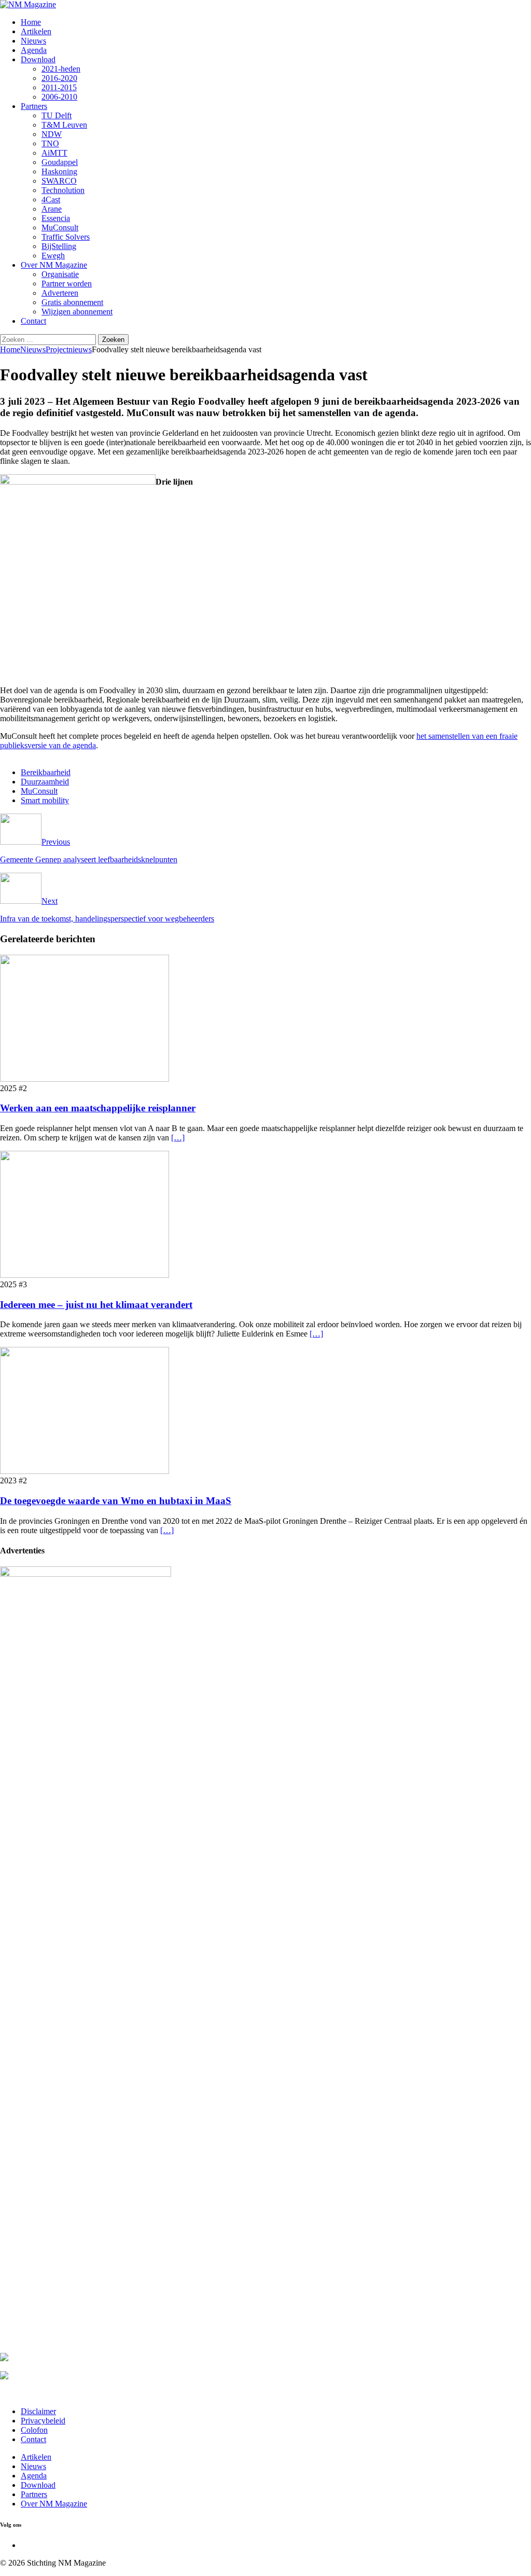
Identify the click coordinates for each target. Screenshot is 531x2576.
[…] (178, 1138)
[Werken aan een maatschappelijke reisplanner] (85, 1079)
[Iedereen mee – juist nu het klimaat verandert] (85, 1275)
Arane (52, 209)
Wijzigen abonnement (77, 312)
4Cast (51, 199)
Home (31, 22)
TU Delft (57, 115)
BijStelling (59, 246)
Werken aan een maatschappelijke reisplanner (98, 1108)
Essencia (56, 218)
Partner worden (67, 284)
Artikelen (36, 31)
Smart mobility (45, 800)
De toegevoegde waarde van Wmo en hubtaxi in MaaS (116, 1501)
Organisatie (60, 274)
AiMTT (54, 153)
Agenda (34, 50)
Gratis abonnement (72, 302)
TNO (50, 143)
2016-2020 (59, 78)
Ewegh (53, 256)
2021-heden (61, 69)
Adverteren (60, 293)
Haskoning (59, 171)
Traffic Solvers (66, 237)
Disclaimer (38, 2411)
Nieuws (33, 41)
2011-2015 (59, 87)
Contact (33, 321)
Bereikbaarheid (46, 772)
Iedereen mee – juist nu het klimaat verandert (96, 1305)
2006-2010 (59, 97)
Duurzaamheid (45, 782)
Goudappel (60, 162)
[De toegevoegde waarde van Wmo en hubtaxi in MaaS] (85, 1471)
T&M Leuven (64, 125)
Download (38, 59)
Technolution (63, 190)
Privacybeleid (43, 2421)
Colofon (34, 2430)
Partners (34, 106)
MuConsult (60, 228)
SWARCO (59, 181)
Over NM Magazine (54, 265)
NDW (52, 134)
